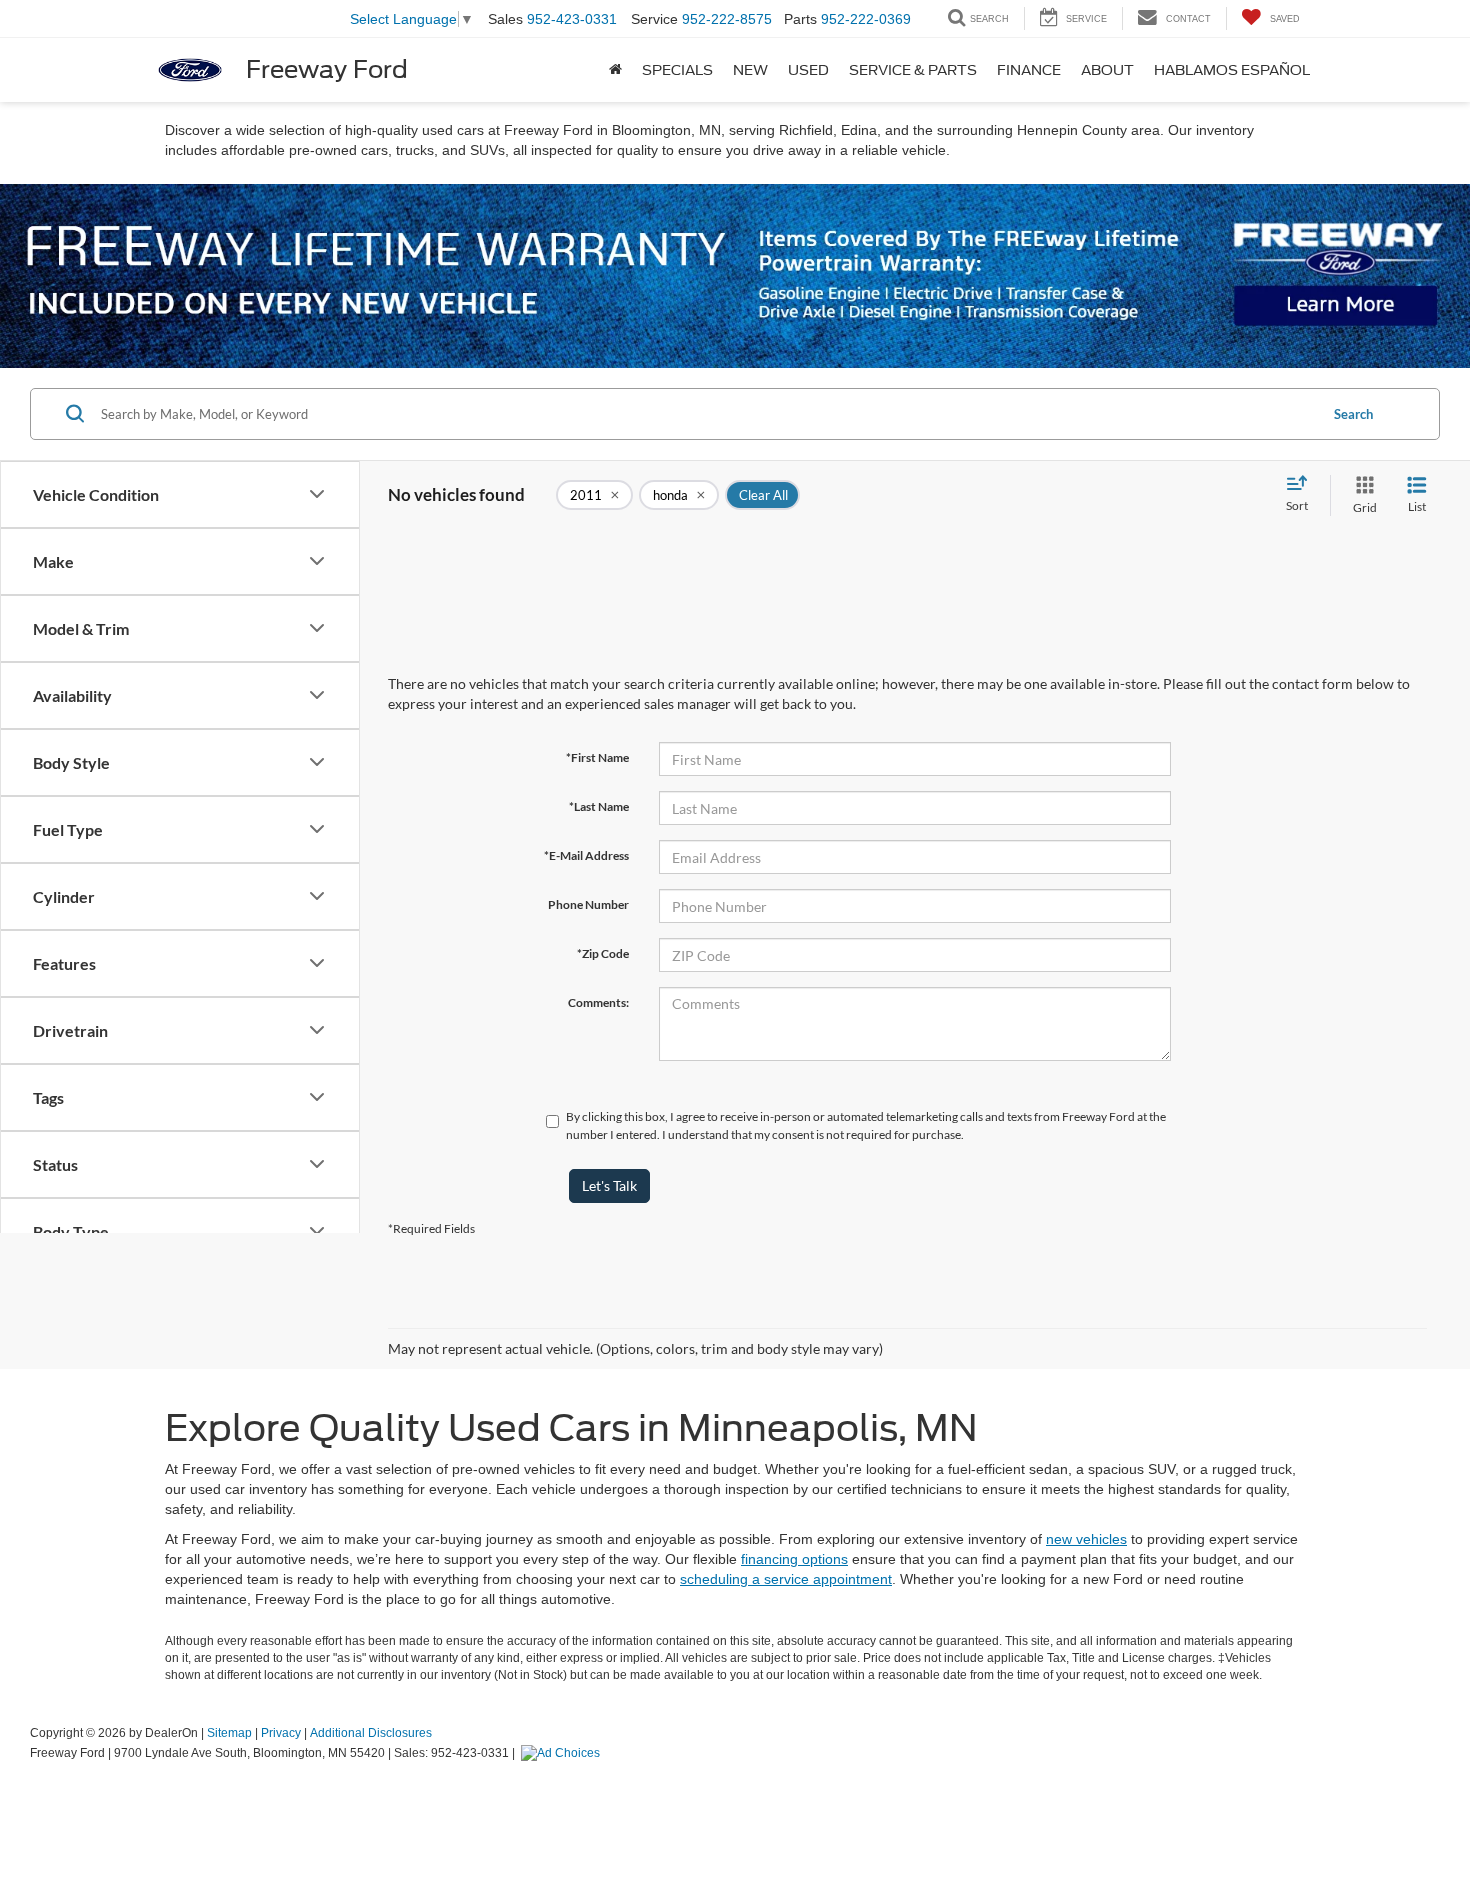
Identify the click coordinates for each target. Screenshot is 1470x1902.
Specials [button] (677, 70)
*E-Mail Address (586, 855)
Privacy (281, 1733)
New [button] (750, 70)
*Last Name (599, 806)
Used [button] (808, 70)
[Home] (615, 70)
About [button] (1107, 70)
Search (1353, 414)
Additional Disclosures (371, 1733)
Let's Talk (609, 1185)
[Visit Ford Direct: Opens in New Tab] (563, 1753)
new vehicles (1086, 1539)
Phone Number (588, 904)
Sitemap (229, 1733)
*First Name (597, 757)
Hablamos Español (1232, 70)
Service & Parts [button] (913, 70)
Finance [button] (1029, 70)
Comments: (598, 1002)
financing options (794, 1559)
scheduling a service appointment (786, 1579)
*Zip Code (603, 953)
